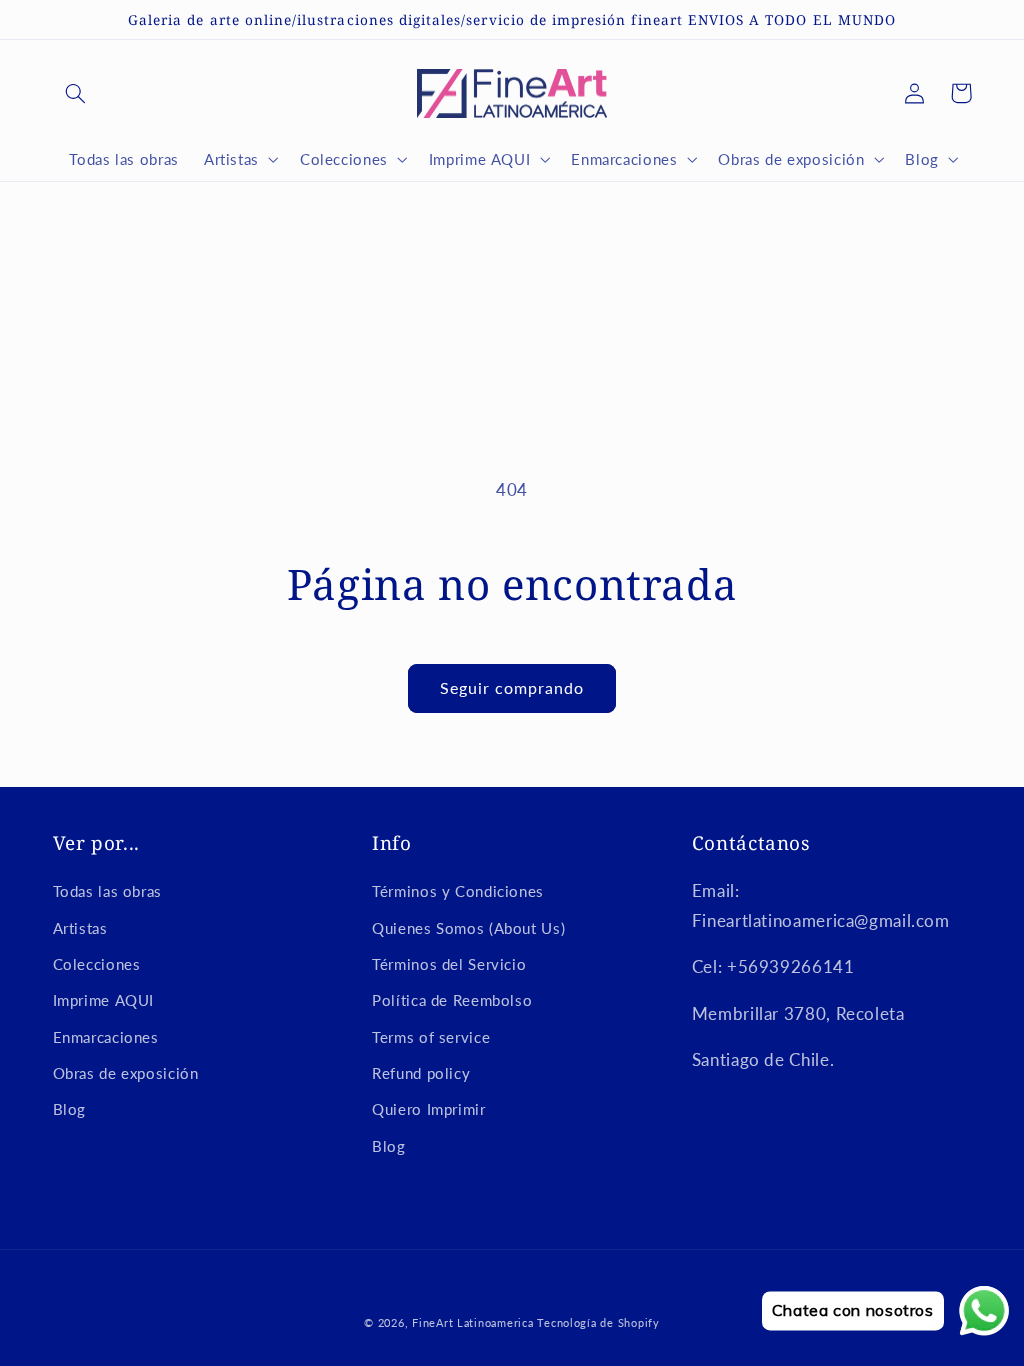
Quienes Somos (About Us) (468, 928)
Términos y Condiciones (458, 891)
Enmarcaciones (106, 1037)
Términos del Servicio (449, 964)
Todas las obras (107, 891)
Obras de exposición (126, 1073)
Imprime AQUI (104, 1000)
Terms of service (431, 1037)
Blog (70, 1109)
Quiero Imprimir (428, 1109)
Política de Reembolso (452, 1000)
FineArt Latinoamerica (472, 1323)
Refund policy (421, 1073)
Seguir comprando (512, 687)
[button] (76, 93)
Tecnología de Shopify (598, 1323)
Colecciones (97, 964)
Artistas (80, 928)
